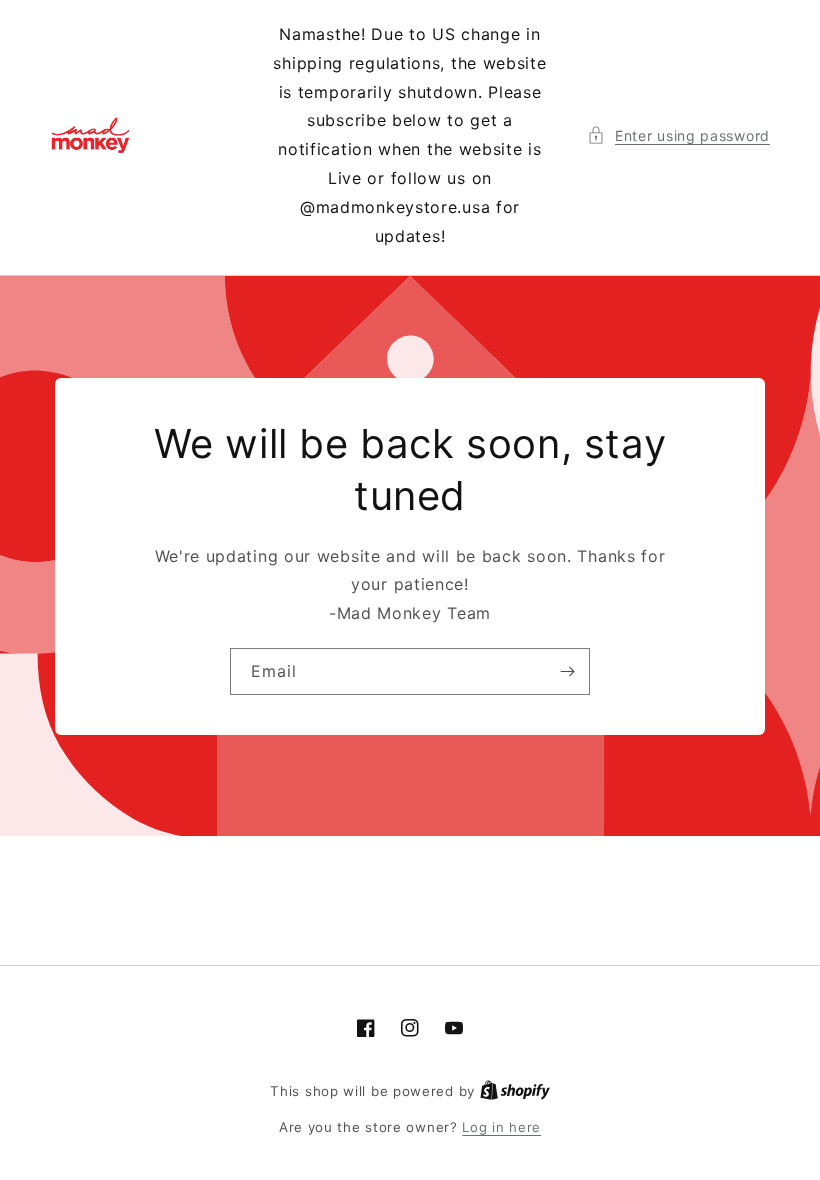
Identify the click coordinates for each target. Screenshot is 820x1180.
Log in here (501, 1127)
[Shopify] (515, 1091)
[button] (678, 135)
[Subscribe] (567, 671)
